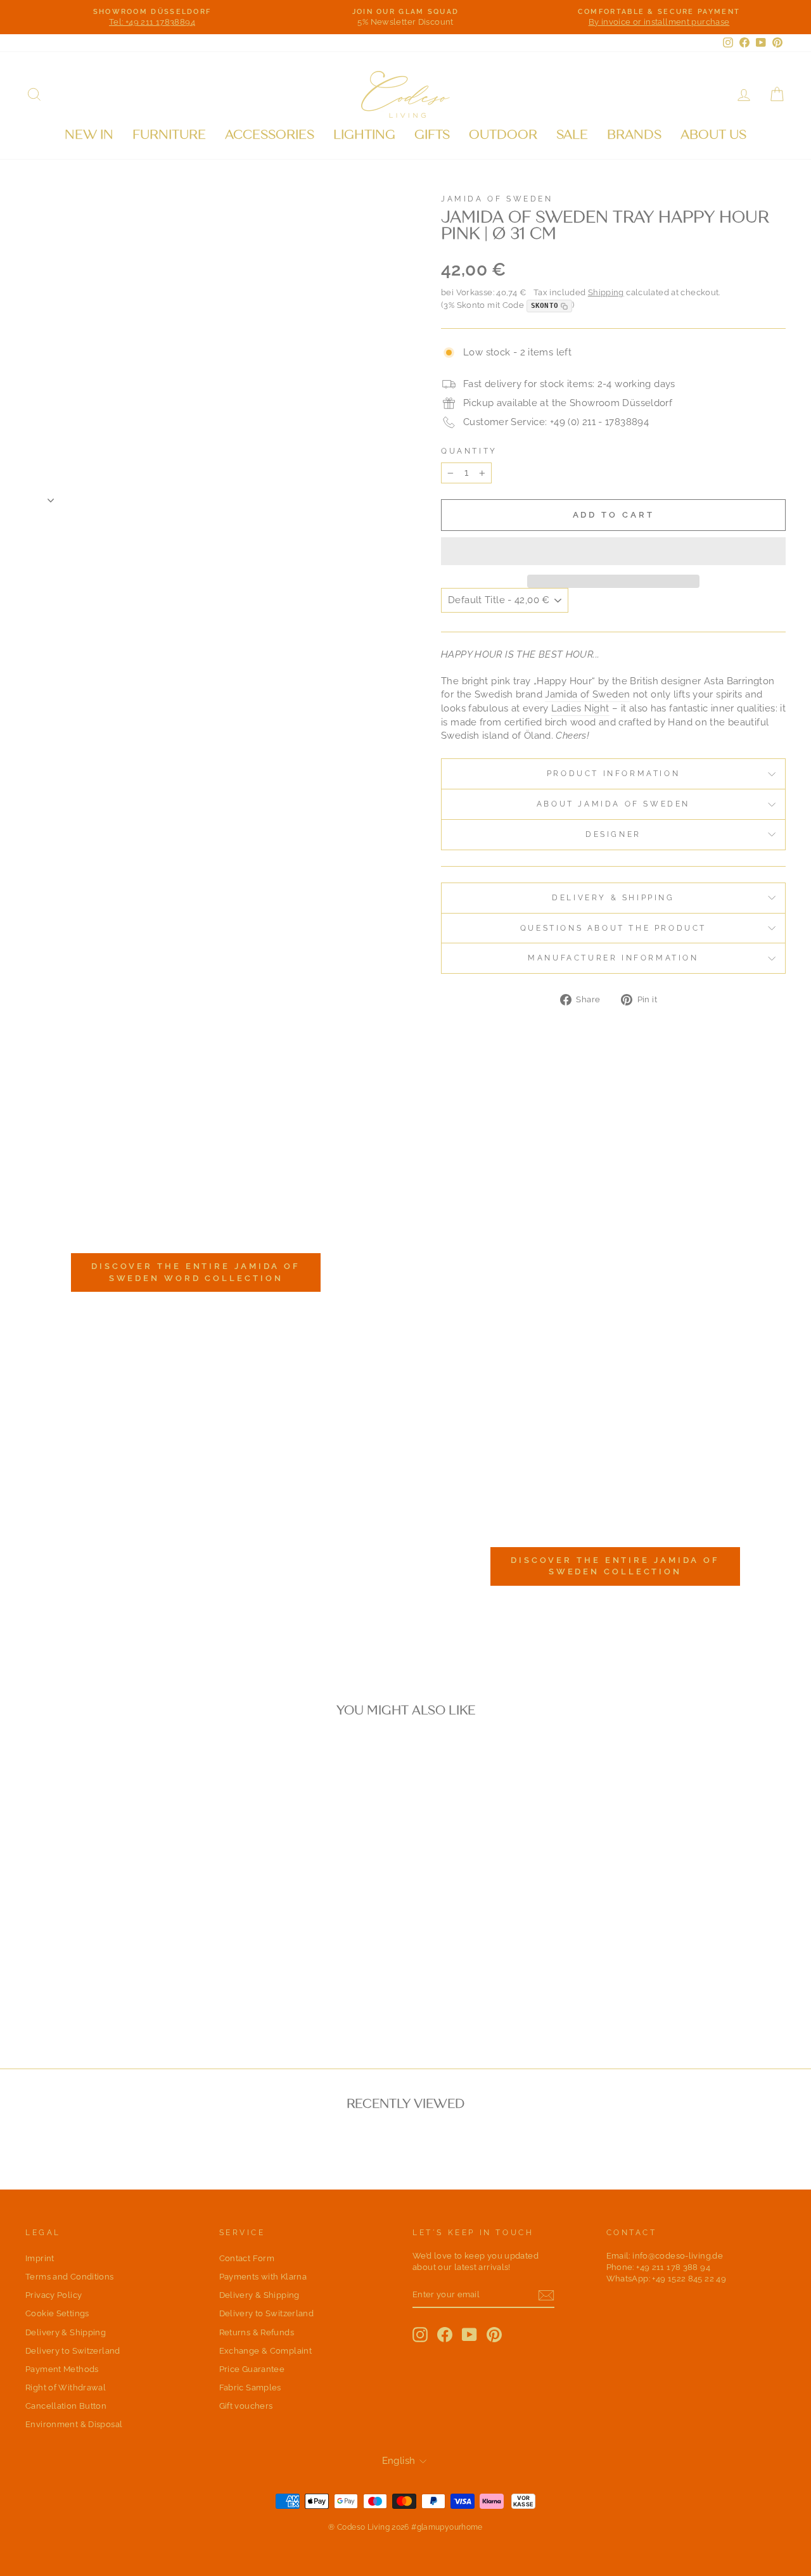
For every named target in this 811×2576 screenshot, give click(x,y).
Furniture (169, 135)
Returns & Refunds (257, 2332)
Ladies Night (580, 708)
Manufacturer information (613, 958)
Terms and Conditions (70, 2277)
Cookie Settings (57, 2313)
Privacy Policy (54, 2295)
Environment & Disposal (74, 2424)
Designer (613, 834)
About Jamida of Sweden (613, 804)
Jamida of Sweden (497, 199)
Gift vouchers (246, 2406)
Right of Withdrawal (66, 2388)
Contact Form (247, 2258)
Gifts (432, 135)
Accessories (270, 135)
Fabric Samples (250, 2388)
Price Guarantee (252, 2369)
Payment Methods (62, 2369)
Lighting (364, 135)
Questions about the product (613, 928)
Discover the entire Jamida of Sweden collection (615, 1566)
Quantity (469, 451)
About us (713, 135)
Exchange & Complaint (266, 2351)
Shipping (606, 292)
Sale (572, 135)
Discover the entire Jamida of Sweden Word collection (196, 1272)
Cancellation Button (66, 2406)
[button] (613, 551)
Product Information (613, 774)
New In (89, 135)
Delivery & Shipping (613, 898)
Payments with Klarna (263, 2277)
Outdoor (503, 135)
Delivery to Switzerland (73, 2351)
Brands (634, 135)
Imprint (40, 2258)
